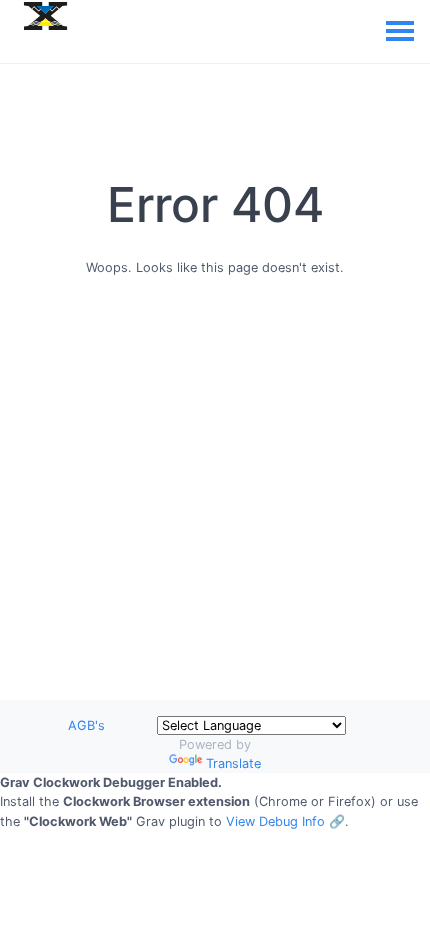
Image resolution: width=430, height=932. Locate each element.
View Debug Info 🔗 (285, 821)
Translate (233, 763)
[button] (215, 802)
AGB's (86, 725)
